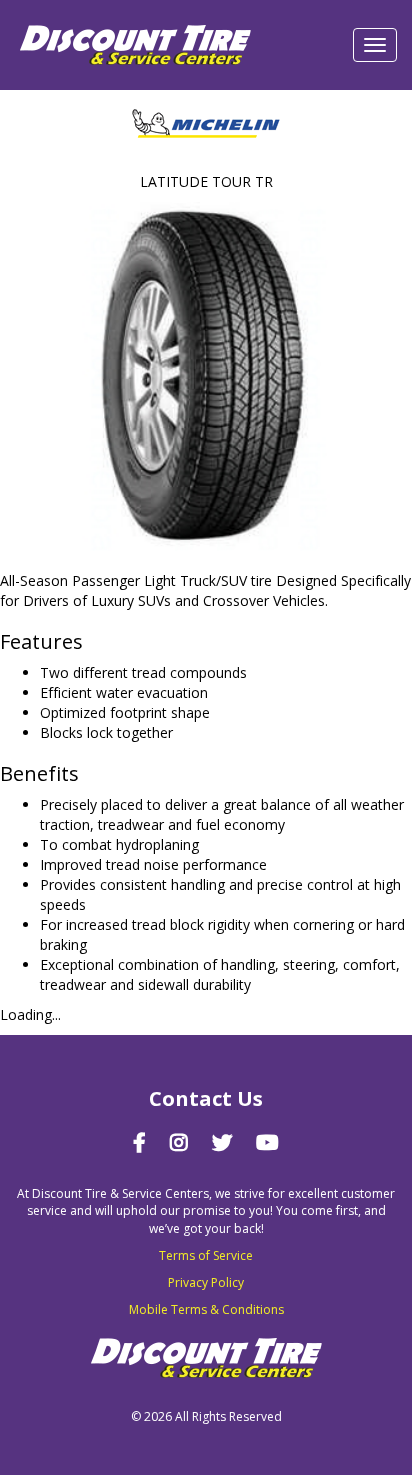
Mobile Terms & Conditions (206, 1309)
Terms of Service (206, 1255)
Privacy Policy (206, 1282)
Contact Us (206, 1098)
